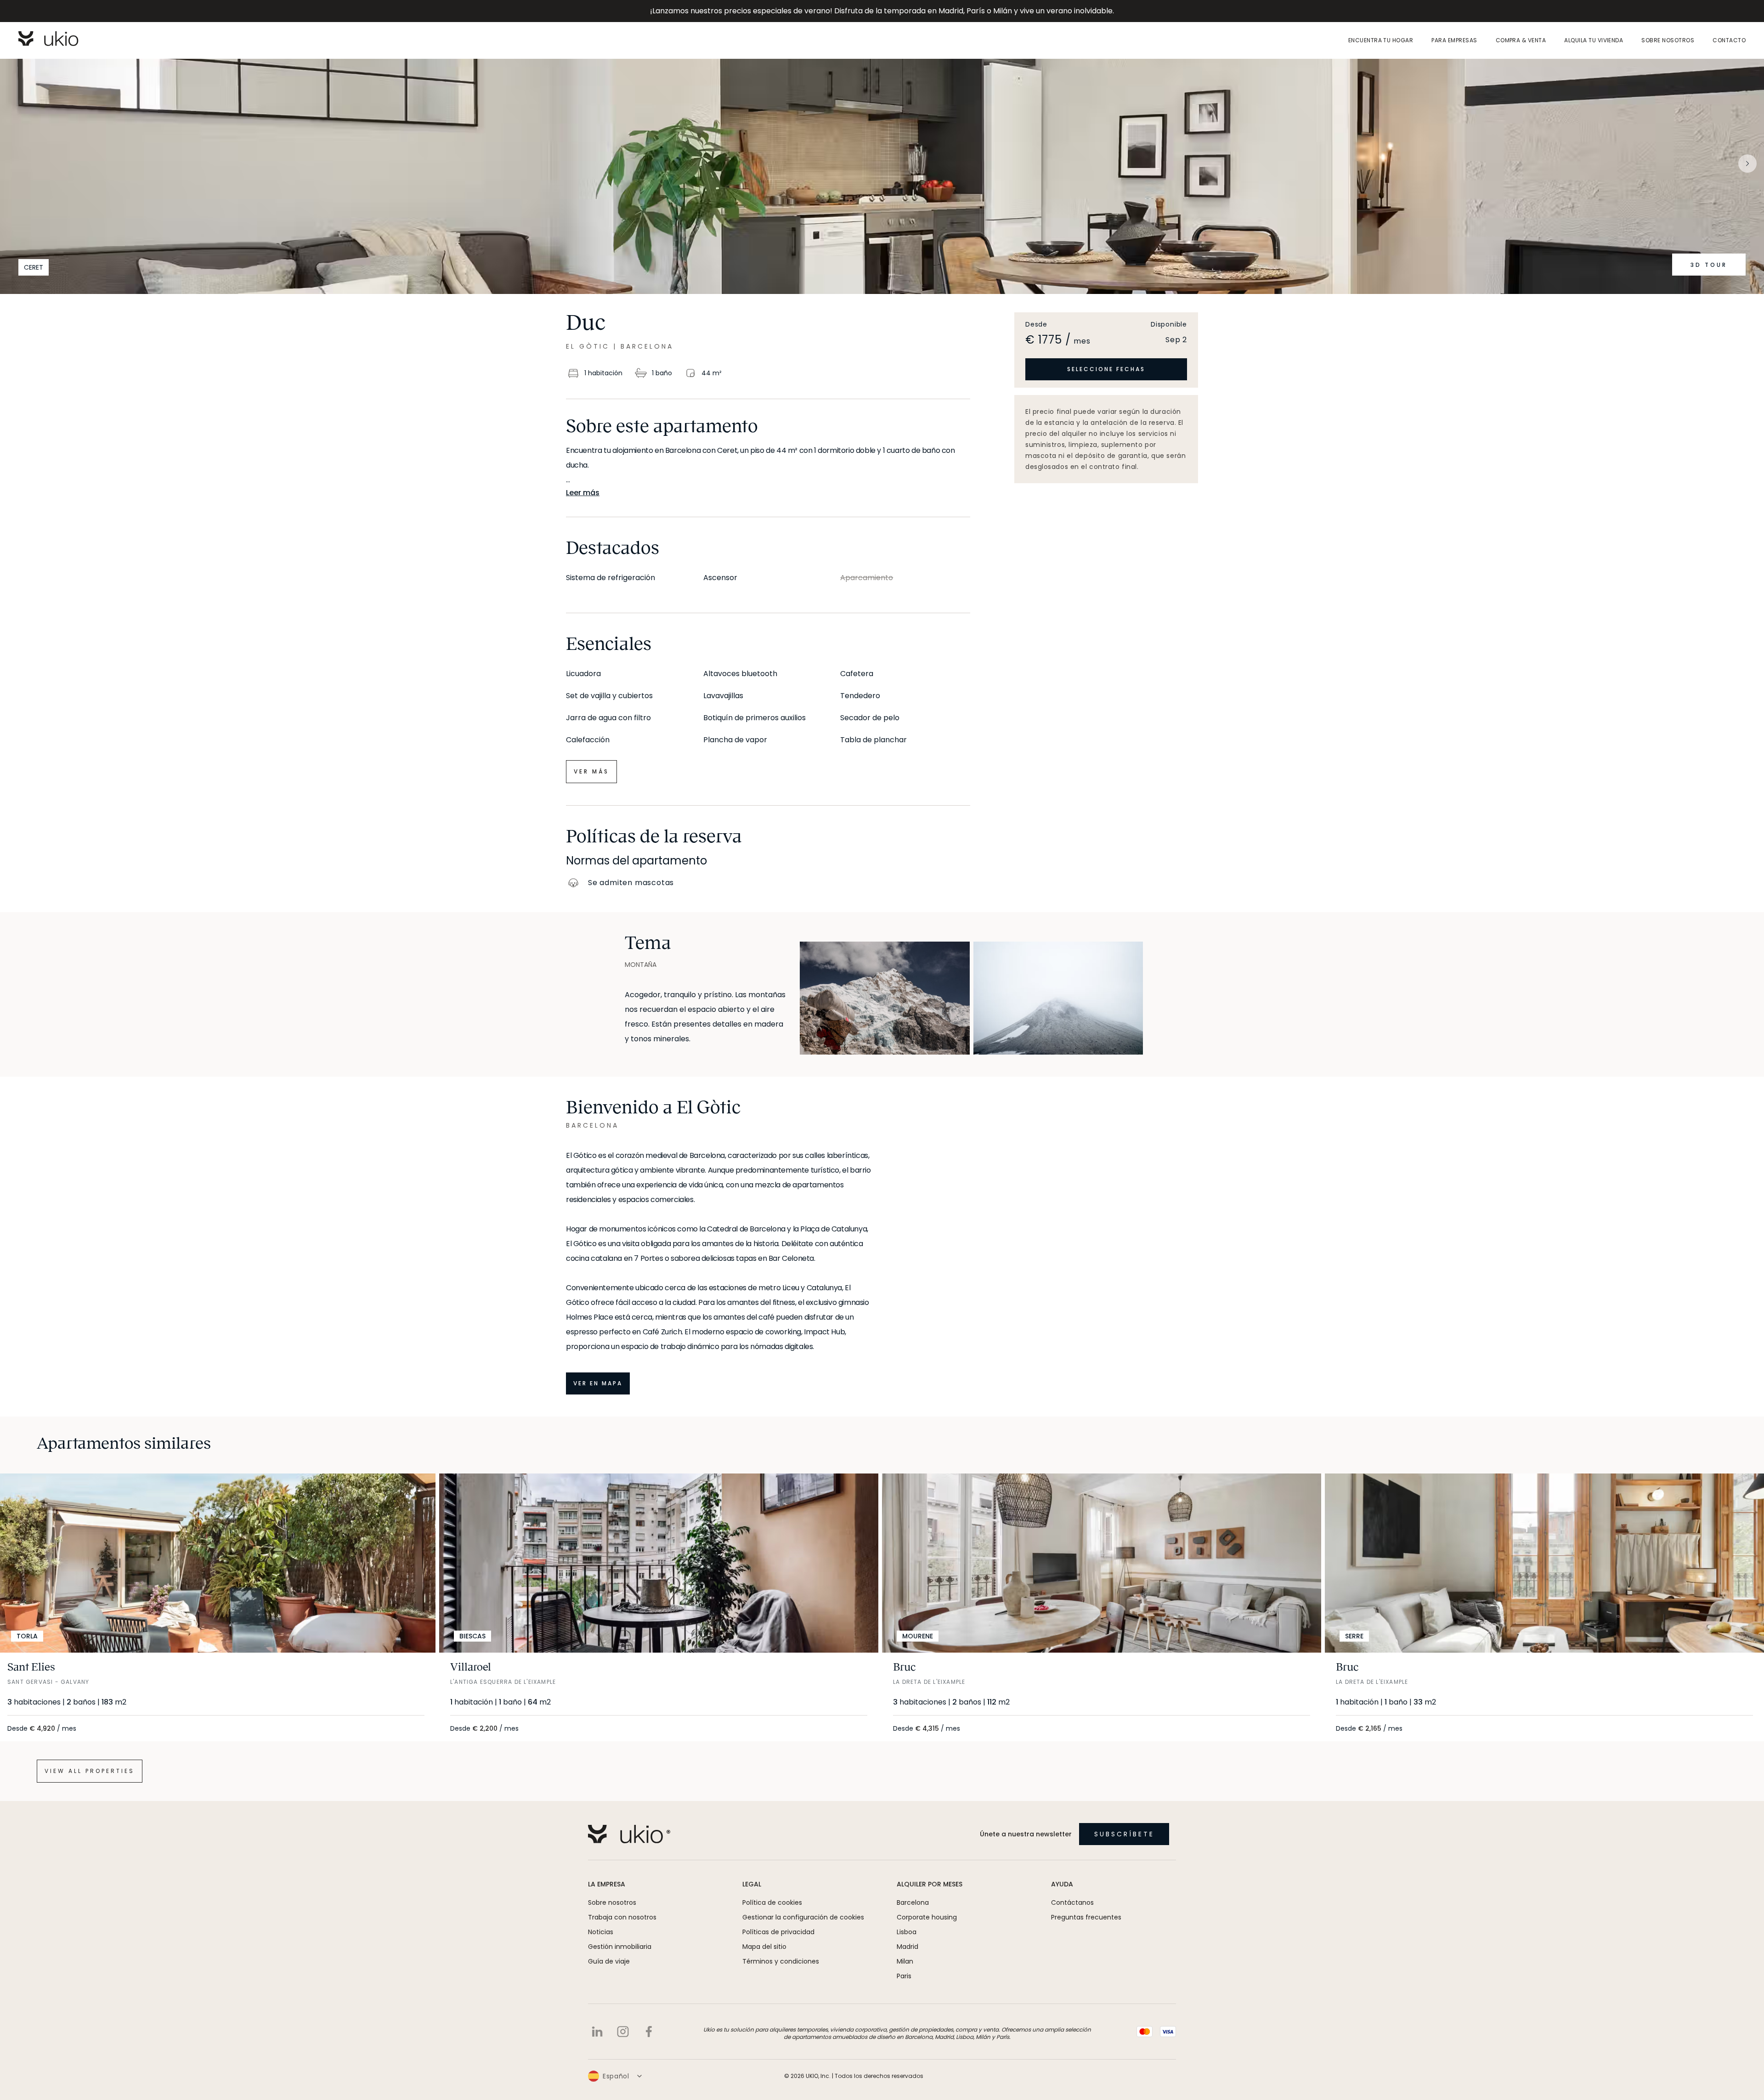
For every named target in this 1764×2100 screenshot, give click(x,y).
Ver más (591, 771)
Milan (905, 1961)
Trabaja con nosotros (622, 1917)
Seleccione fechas (1106, 369)
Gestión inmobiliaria (620, 1947)
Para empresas (1454, 40)
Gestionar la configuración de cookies (803, 1917)
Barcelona (913, 1902)
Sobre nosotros (1668, 40)
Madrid (907, 1947)
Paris (904, 1976)
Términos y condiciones (781, 1961)
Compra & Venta (1521, 40)
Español (616, 2076)
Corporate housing (927, 1917)
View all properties (90, 1771)
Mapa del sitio (764, 1947)
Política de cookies (772, 1902)
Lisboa (907, 1932)
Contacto (1729, 40)
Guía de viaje (609, 1961)
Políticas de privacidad (778, 1932)
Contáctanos (1072, 1902)
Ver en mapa (598, 1383)
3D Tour (1709, 265)
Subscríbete (1124, 1834)
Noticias (601, 1932)
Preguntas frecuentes (1086, 1917)
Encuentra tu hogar (1381, 40)
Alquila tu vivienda (1594, 40)
